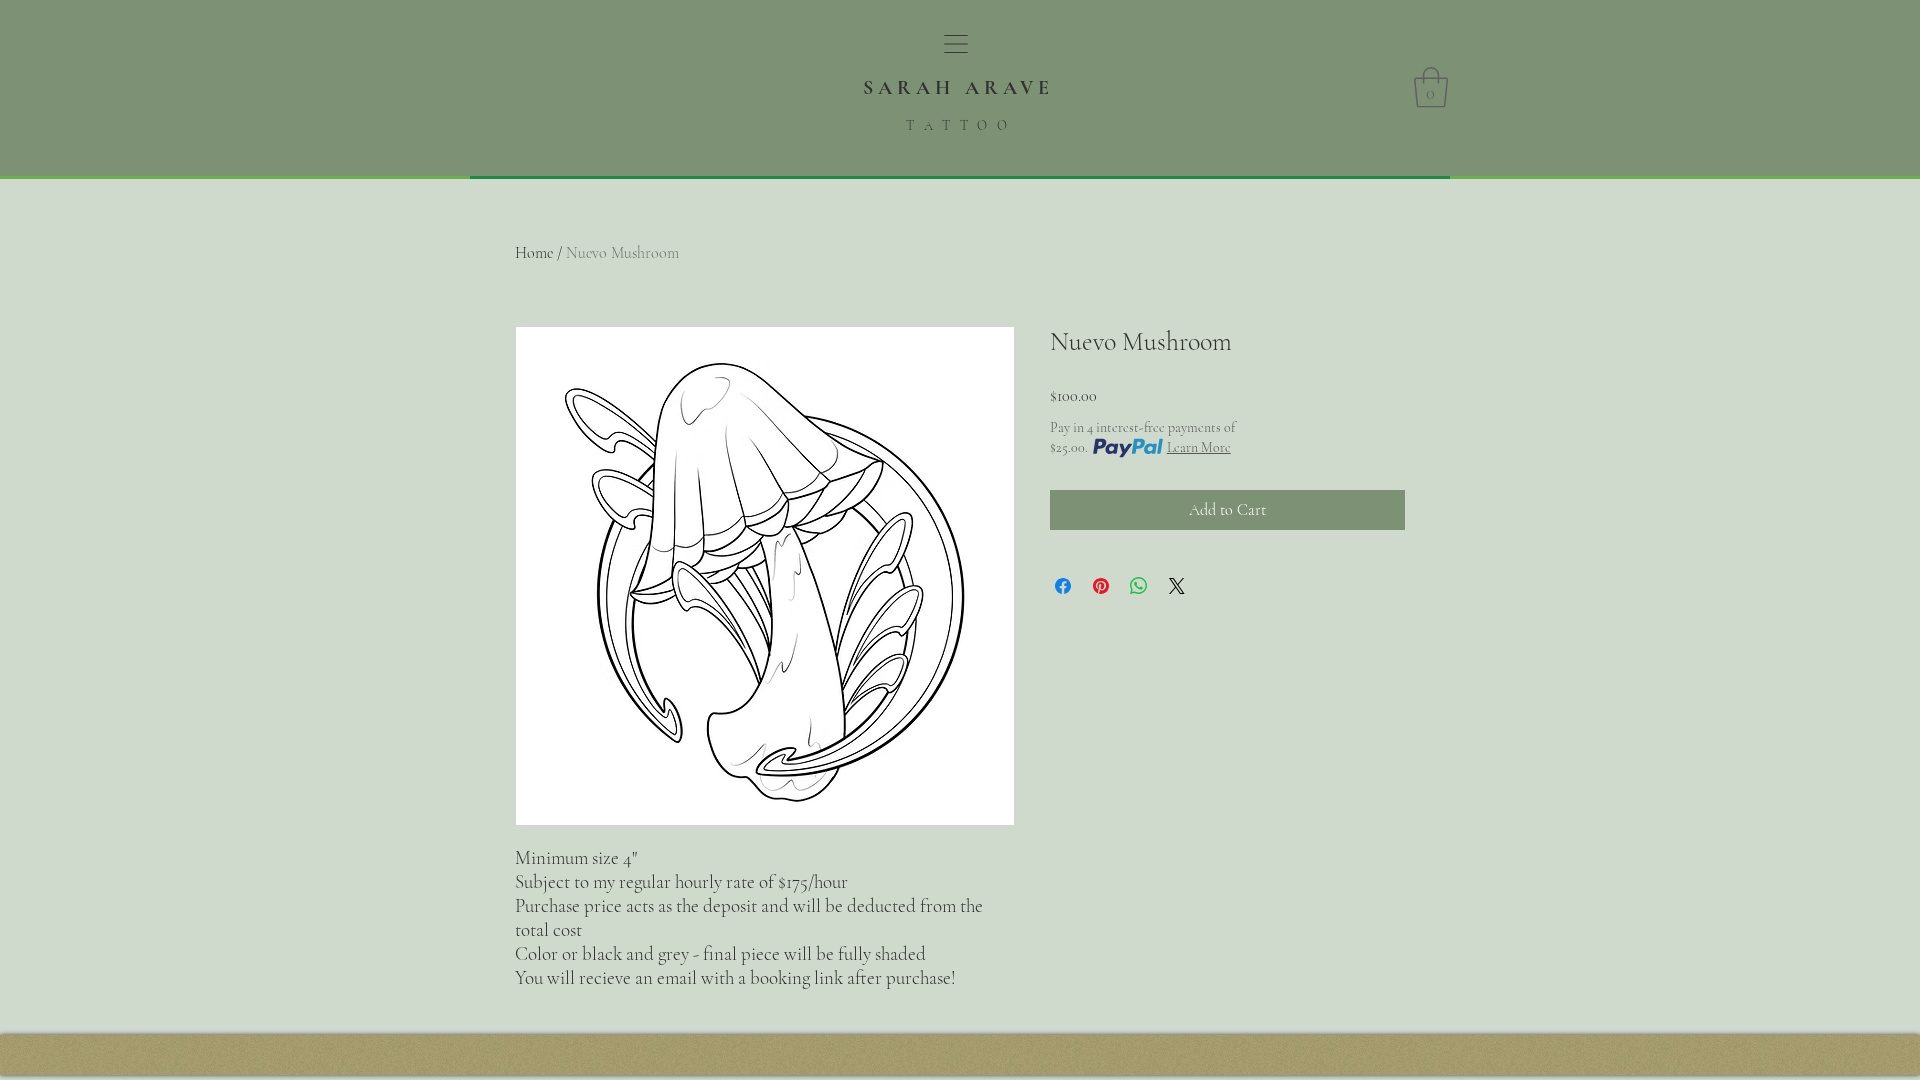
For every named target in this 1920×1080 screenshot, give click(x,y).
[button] (956, 44)
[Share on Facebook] (1063, 586)
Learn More (1199, 447)
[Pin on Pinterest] (1101, 586)
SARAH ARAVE (958, 88)
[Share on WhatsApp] (1139, 586)
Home (534, 253)
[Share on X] (1177, 586)
